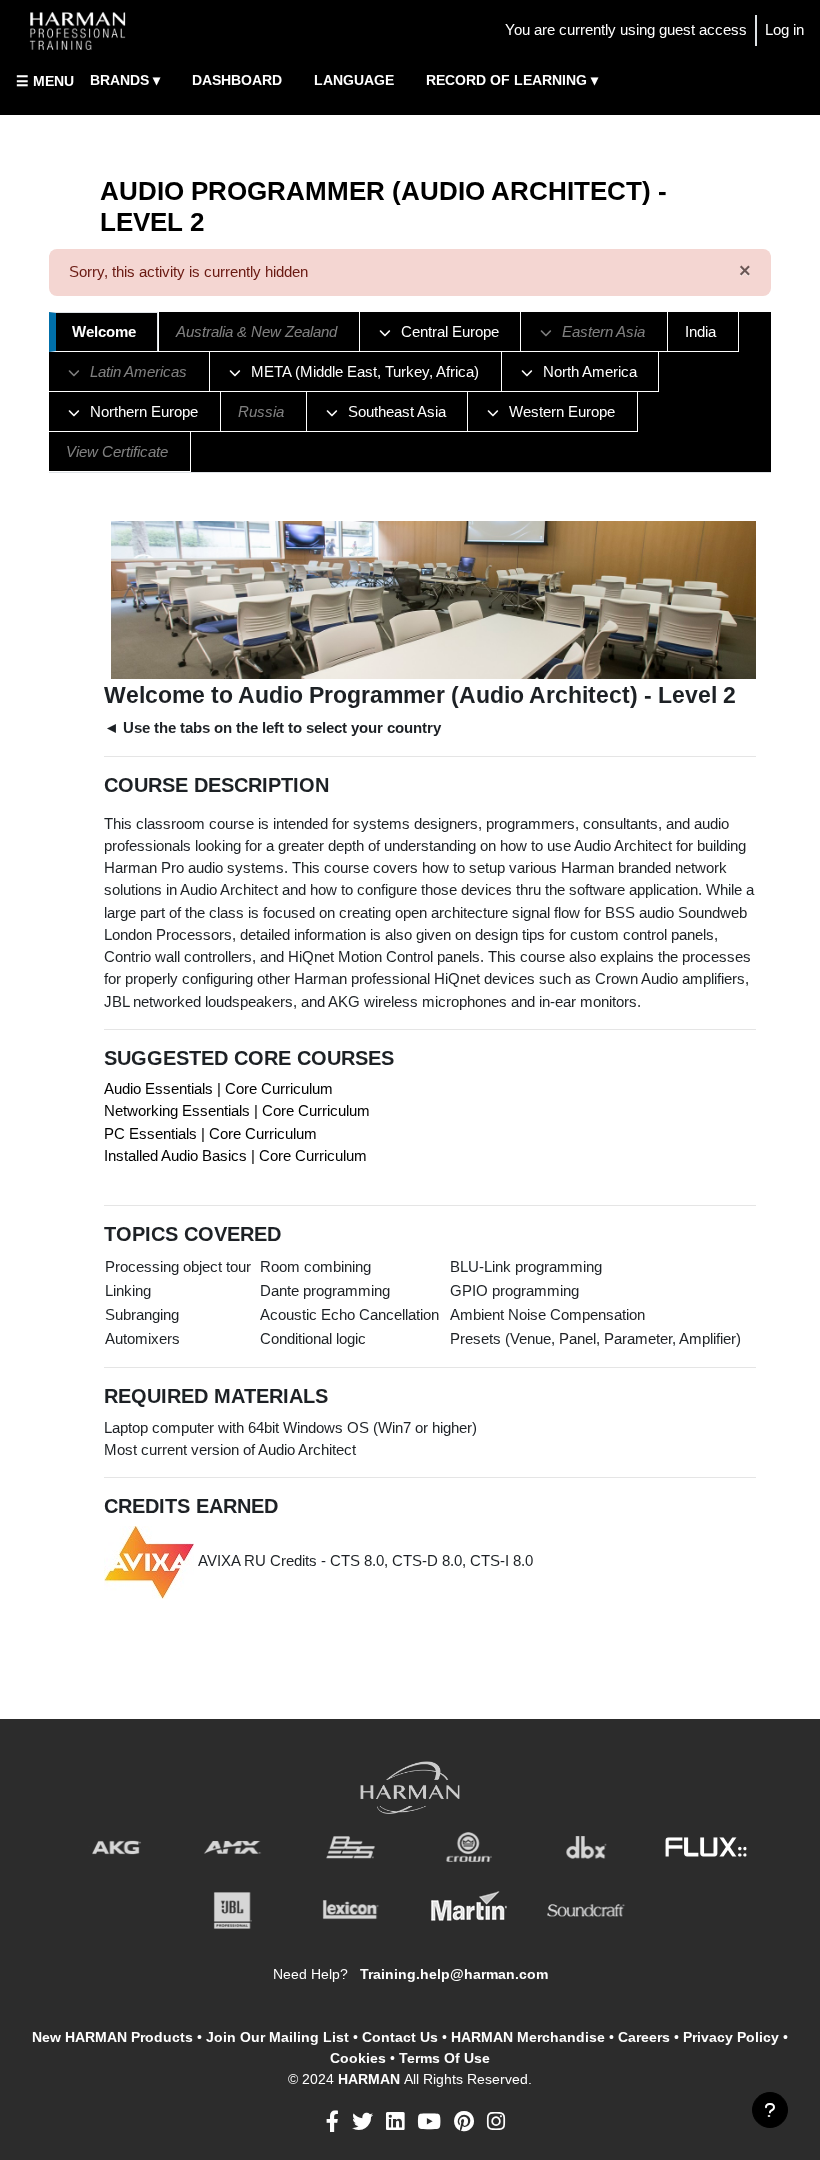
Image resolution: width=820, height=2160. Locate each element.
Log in (784, 30)
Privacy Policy (731, 2037)
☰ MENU (45, 81)
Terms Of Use (444, 2058)
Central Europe (450, 332)
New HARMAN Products (112, 2037)
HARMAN (371, 2079)
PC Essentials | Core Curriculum (210, 1134)
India (700, 332)
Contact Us (400, 2037)
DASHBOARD (237, 80)
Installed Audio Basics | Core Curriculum (235, 1156)
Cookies (358, 2058)
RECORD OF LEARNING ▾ (512, 80)
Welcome (104, 332)
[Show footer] (770, 2110)
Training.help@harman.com (454, 1974)
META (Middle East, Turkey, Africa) (365, 372)
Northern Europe (144, 412)
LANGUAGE (354, 80)
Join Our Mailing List (277, 2037)
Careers (644, 2037)
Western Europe (562, 412)
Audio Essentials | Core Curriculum (218, 1089)
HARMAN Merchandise (528, 2037)
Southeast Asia (397, 412)
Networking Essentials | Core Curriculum (237, 1111)
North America (590, 372)
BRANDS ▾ (125, 80)
